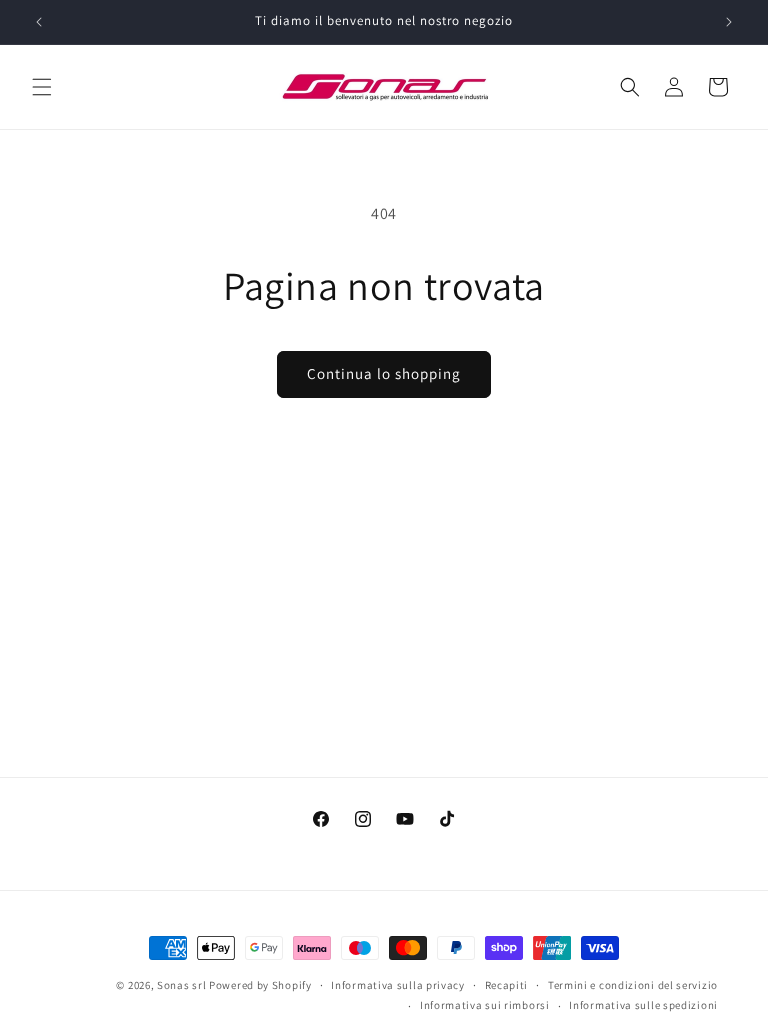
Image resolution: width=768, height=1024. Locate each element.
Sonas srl (181, 985)
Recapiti (507, 985)
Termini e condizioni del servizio (633, 985)
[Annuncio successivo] (729, 22)
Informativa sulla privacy (398, 985)
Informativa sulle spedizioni (643, 1005)
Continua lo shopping (384, 373)
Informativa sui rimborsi (485, 1005)
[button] (42, 87)
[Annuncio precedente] (39, 22)
